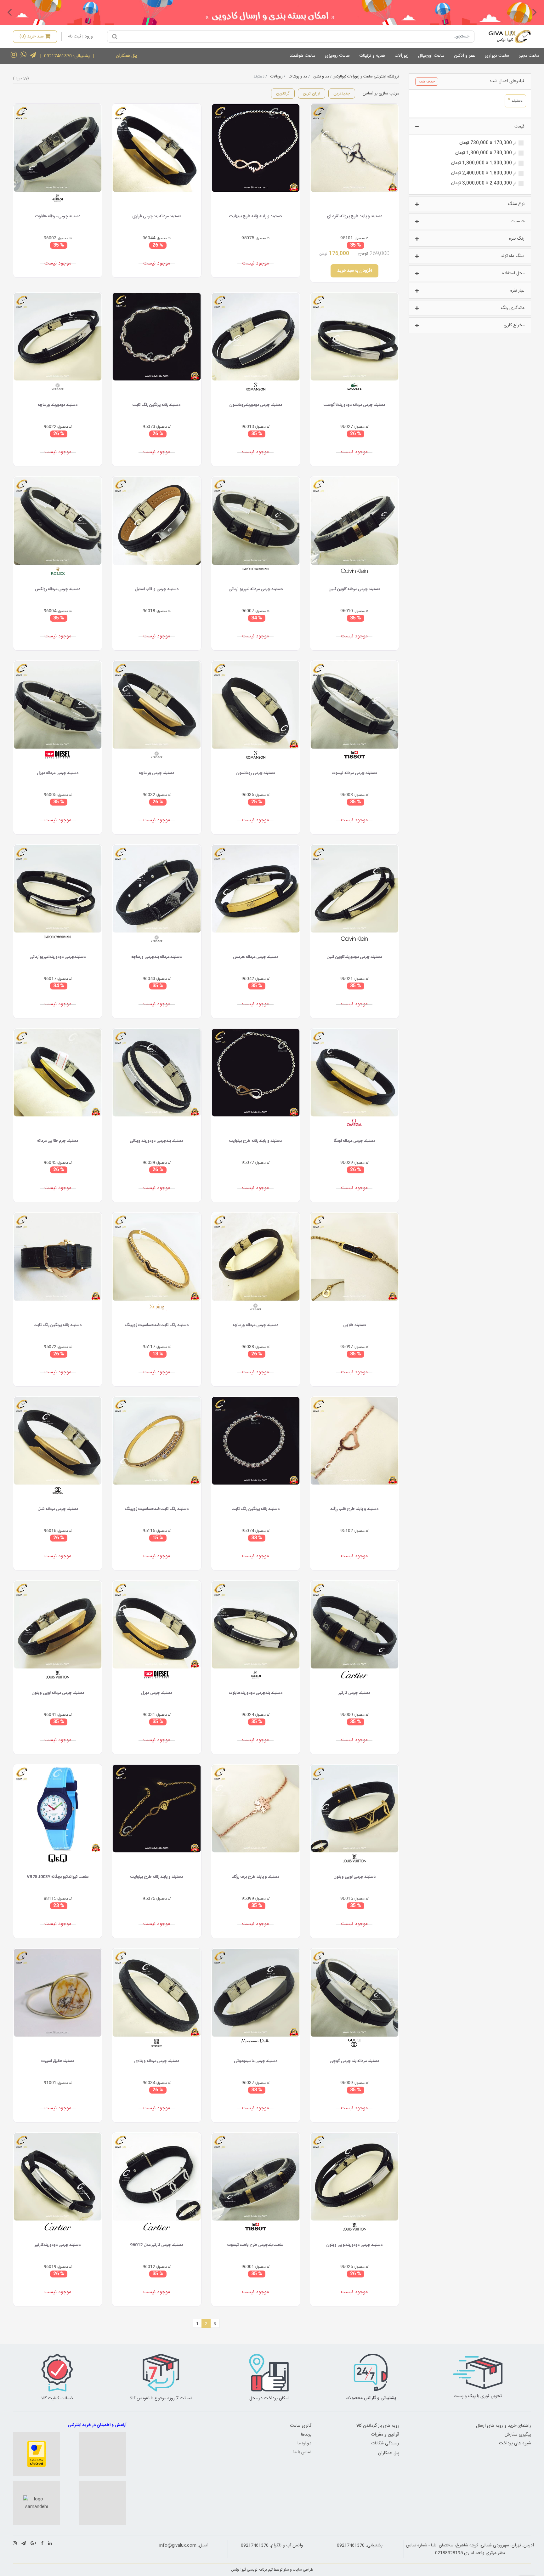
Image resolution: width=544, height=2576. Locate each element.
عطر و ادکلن (465, 56)
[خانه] (505, 37)
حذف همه (427, 82)
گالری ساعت (301, 2426)
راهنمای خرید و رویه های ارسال (504, 2426)
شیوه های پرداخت (515, 2443)
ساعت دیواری (497, 56)
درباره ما (304, 2443)
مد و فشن (321, 77)
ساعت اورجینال (431, 56)
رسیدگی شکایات (385, 2443)
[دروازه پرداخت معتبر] (37, 2454)
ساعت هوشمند (303, 56)
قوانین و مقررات (385, 2435)
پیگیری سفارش (518, 2435)
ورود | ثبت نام (80, 37)
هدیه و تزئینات (372, 56)
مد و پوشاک (298, 77)
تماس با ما (302, 2452)
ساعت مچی (529, 56)
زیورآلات (402, 56)
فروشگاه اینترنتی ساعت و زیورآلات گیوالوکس (366, 77)
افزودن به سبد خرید (354, 271)
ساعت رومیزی (337, 56)
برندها (306, 2435)
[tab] (470, 82)
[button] (535, 12)
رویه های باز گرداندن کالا (378, 2426)
